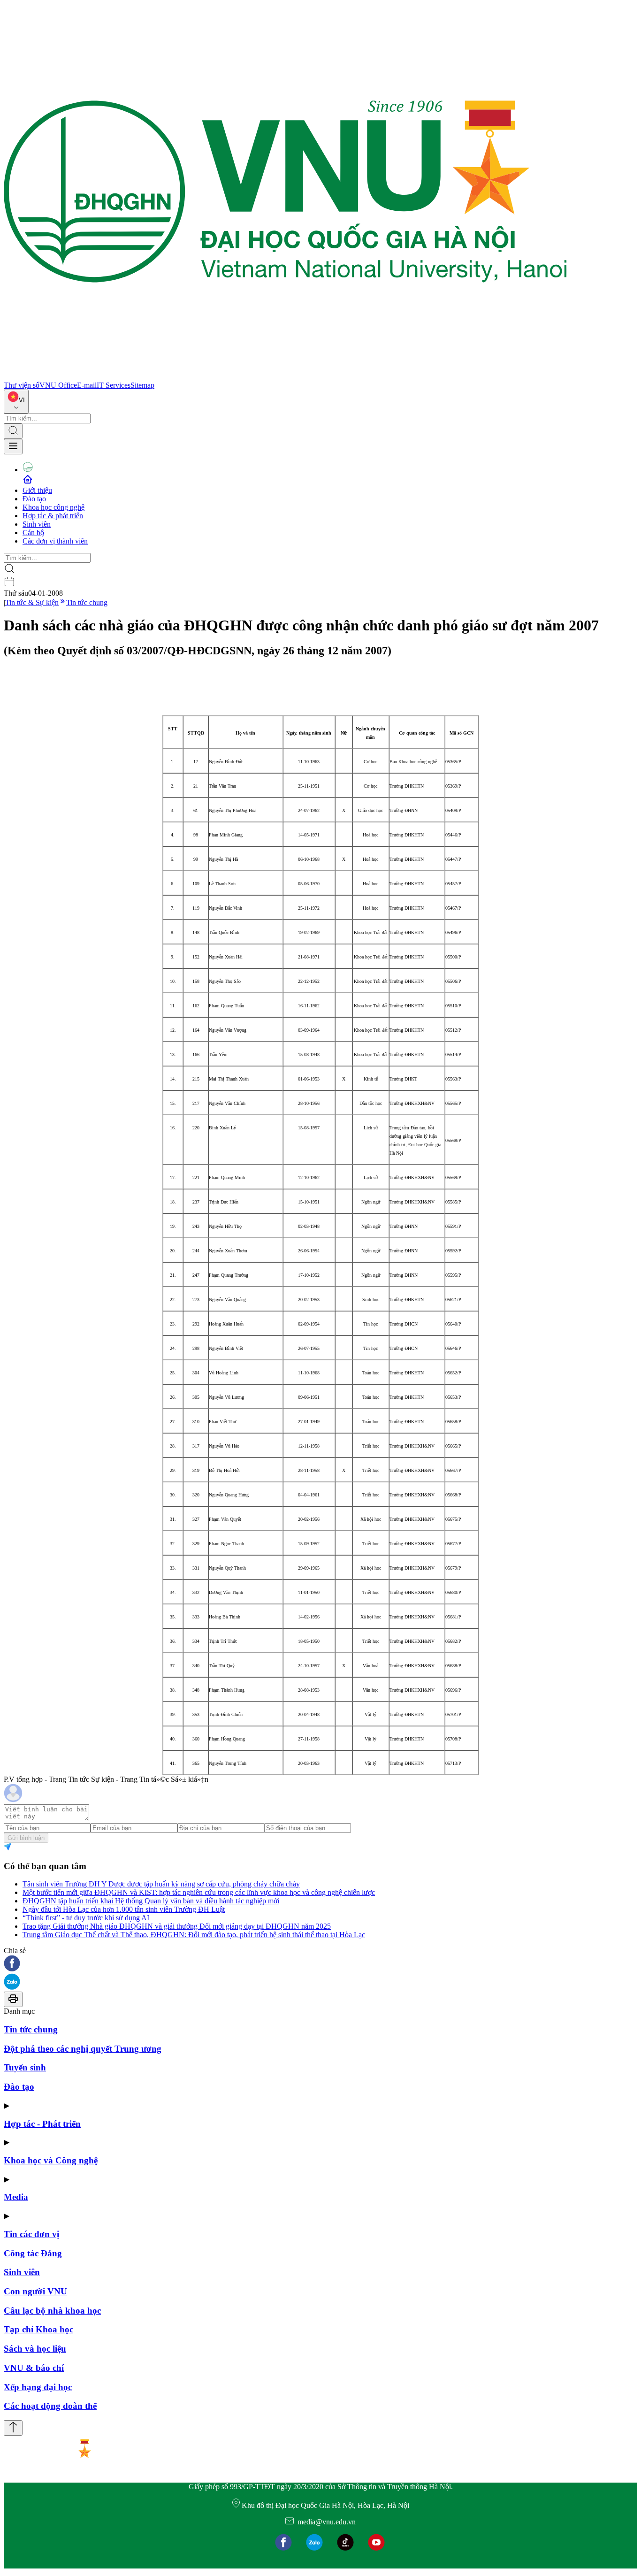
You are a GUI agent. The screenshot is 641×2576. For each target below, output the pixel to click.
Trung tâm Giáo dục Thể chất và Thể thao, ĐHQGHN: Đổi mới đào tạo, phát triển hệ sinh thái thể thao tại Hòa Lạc (194, 1935)
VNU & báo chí (34, 2368)
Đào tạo (34, 499)
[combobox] (16, 402)
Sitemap (142, 385)
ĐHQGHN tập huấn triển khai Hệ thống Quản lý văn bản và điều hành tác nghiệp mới (151, 1901)
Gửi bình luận (26, 1838)
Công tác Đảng (33, 2253)
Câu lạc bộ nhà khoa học (52, 2311)
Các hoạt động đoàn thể (50, 2406)
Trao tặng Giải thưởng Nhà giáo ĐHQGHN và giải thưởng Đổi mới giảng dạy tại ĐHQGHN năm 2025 (177, 1926)
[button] (320, 1964)
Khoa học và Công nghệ (51, 2160)
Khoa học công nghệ (53, 507)
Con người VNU (35, 2291)
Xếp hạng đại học (38, 2387)
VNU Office (58, 385)
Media (16, 2197)
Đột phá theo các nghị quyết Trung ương (83, 2049)
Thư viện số (22, 385)
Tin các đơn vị (31, 2234)
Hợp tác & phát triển (53, 516)
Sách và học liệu (35, 2349)
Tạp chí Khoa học (38, 2329)
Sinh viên (37, 524)
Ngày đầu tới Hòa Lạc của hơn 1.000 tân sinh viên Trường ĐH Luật (124, 1909)
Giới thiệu (37, 490)
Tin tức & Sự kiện (32, 602)
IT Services (114, 385)
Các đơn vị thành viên (55, 541)
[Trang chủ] (285, 377)
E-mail (87, 385)
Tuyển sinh (25, 2067)
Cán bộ (33, 533)
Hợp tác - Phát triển (42, 2124)
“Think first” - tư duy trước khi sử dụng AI (86, 1918)
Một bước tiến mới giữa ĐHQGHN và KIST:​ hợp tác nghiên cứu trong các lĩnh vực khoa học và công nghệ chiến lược (199, 1892)
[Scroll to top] (13, 2428)
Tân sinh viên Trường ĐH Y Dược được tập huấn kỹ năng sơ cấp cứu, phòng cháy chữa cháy (161, 1884)
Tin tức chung (87, 602)
